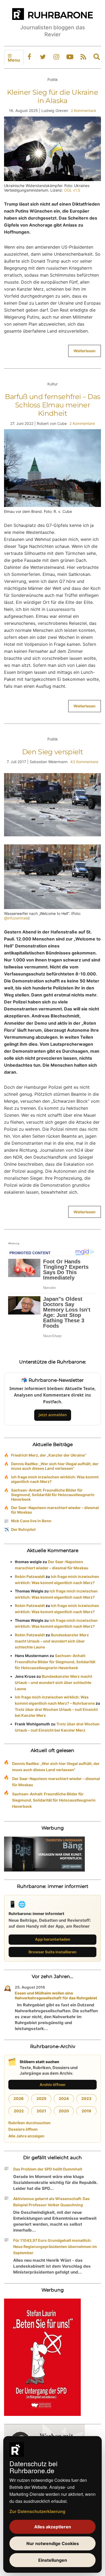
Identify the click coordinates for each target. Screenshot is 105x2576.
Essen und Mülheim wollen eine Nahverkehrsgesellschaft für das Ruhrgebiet (56, 1995)
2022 (19, 2111)
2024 (64, 2098)
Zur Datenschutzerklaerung (37, 2511)
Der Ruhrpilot (23, 1529)
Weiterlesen (85, 351)
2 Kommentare (83, 110)
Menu (14, 60)
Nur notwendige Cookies (53, 2543)
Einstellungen (53, 2560)
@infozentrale (16, 918)
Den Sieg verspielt (52, 752)
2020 (64, 2111)
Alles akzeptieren (53, 2527)
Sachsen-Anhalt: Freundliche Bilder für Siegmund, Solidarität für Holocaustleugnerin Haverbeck (53, 1495)
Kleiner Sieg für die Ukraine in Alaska (52, 96)
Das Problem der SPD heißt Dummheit (48, 2169)
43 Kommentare (84, 762)
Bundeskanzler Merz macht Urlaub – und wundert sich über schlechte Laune (52, 1641)
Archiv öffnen (52, 2085)
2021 (41, 2111)
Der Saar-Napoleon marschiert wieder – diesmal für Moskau (55, 1510)
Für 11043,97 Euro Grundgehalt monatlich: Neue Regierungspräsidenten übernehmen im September (55, 2246)
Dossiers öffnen (23, 2129)
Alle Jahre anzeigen (26, 2136)
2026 (19, 2098)
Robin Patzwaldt (30, 1576)
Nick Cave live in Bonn (31, 1521)
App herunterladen (53, 1939)
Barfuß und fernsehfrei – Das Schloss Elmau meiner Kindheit (53, 405)
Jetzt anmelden (53, 1415)
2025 (41, 2098)
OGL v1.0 (72, 190)
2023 (86, 2098)
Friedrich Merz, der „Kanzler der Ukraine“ (49, 1455)
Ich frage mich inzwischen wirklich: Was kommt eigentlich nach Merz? (55, 1479)
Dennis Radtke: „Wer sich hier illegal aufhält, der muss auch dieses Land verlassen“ (55, 1466)
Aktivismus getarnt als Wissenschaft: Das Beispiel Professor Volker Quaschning (51, 2202)
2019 (86, 2111)
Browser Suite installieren (52, 1952)
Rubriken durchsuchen (29, 2123)
